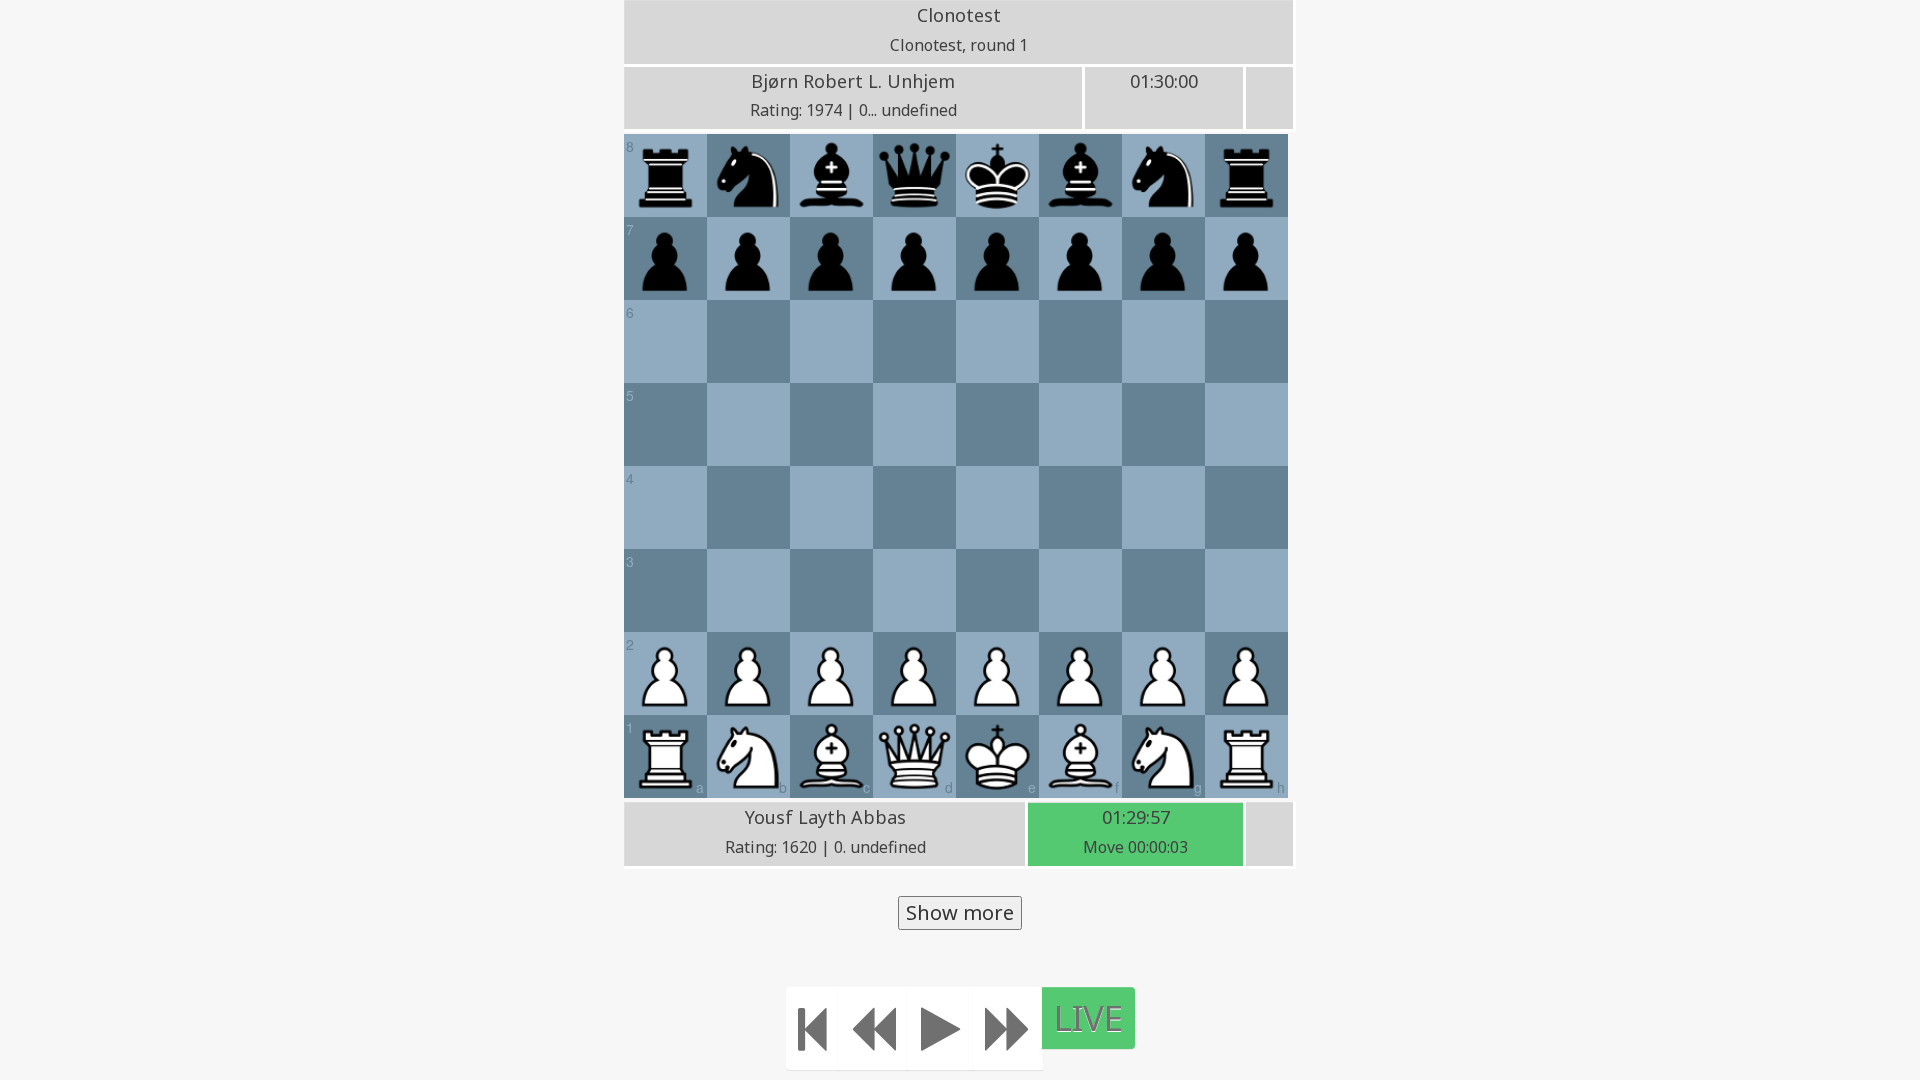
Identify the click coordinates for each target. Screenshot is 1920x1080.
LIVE (1088, 1017)
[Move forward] (1008, 1028)
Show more (960, 912)
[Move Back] (873, 1028)
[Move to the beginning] (812, 1028)
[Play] (940, 1028)
